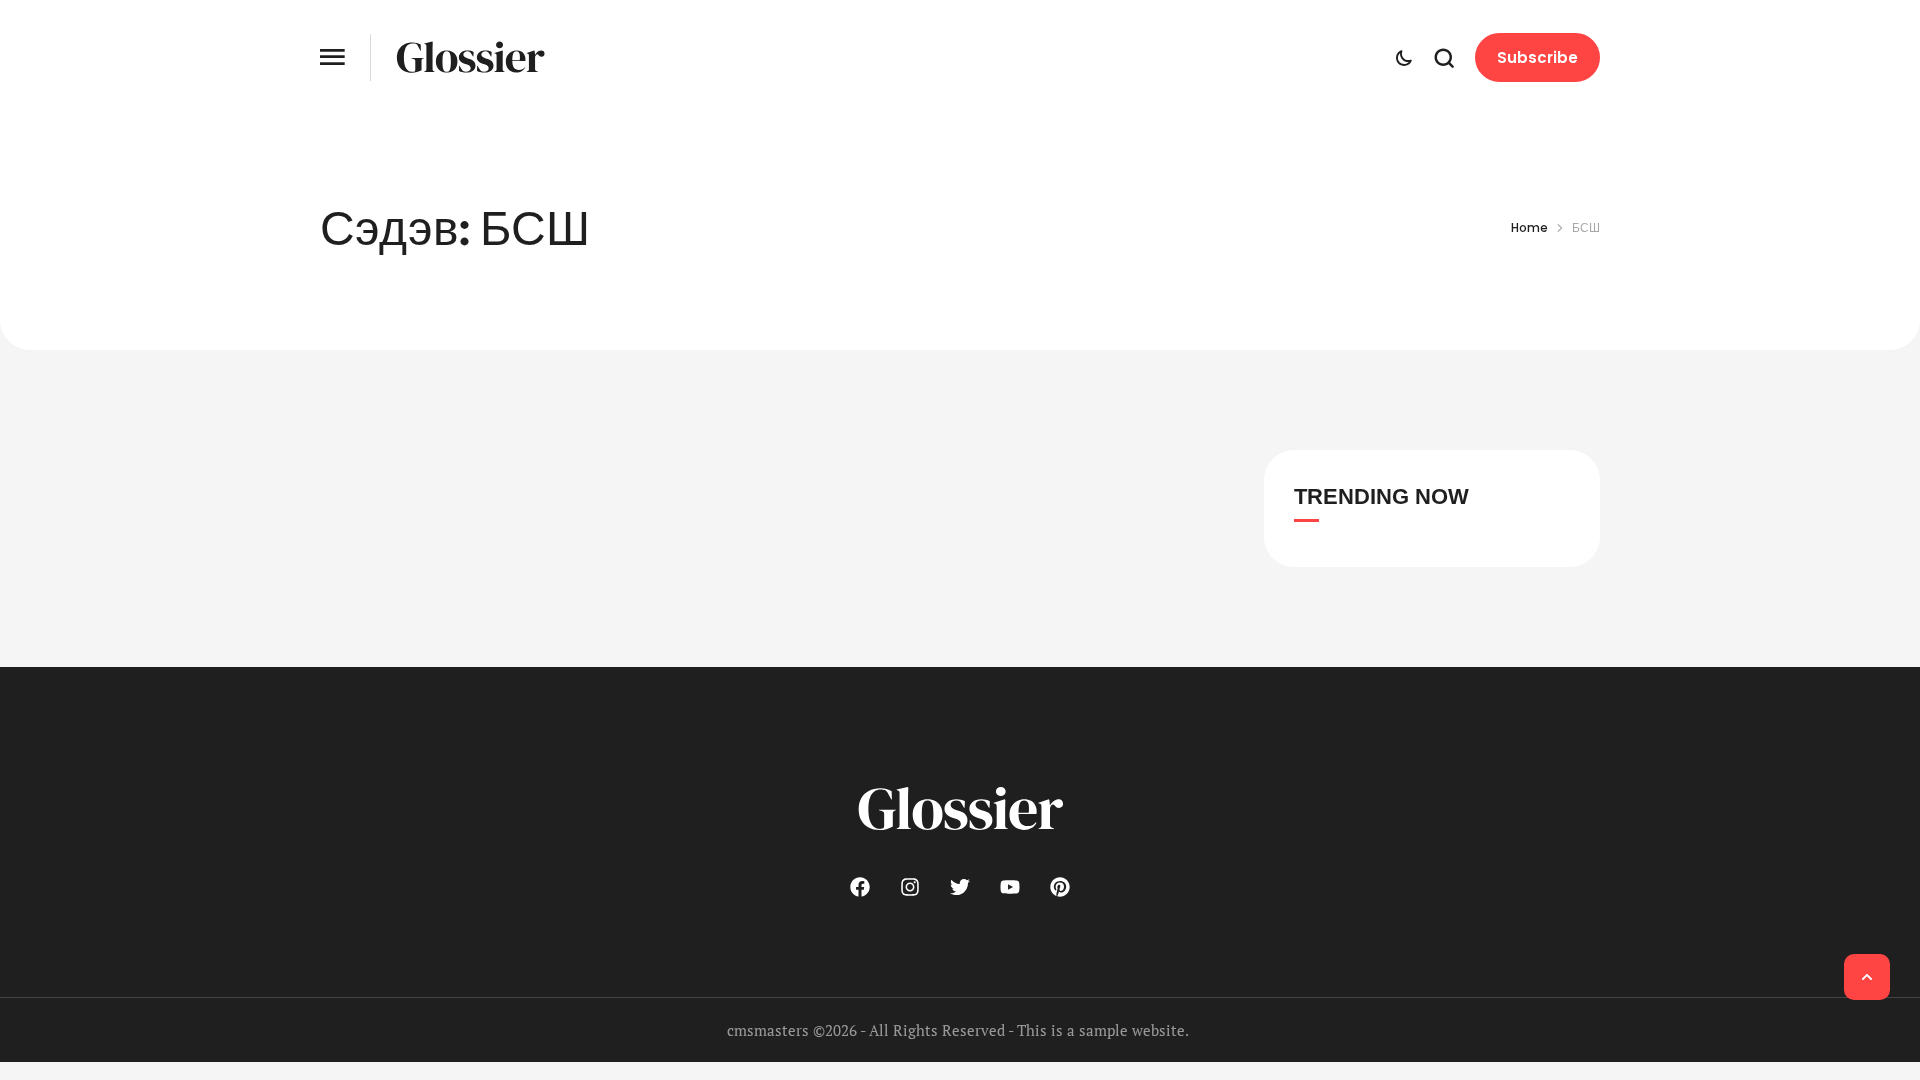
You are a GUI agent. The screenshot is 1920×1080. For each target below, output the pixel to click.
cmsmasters (768, 1030)
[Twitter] (960, 887)
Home (1529, 227)
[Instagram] (910, 887)
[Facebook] (860, 887)
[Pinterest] (1060, 887)
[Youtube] (1010, 887)
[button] (332, 57)
